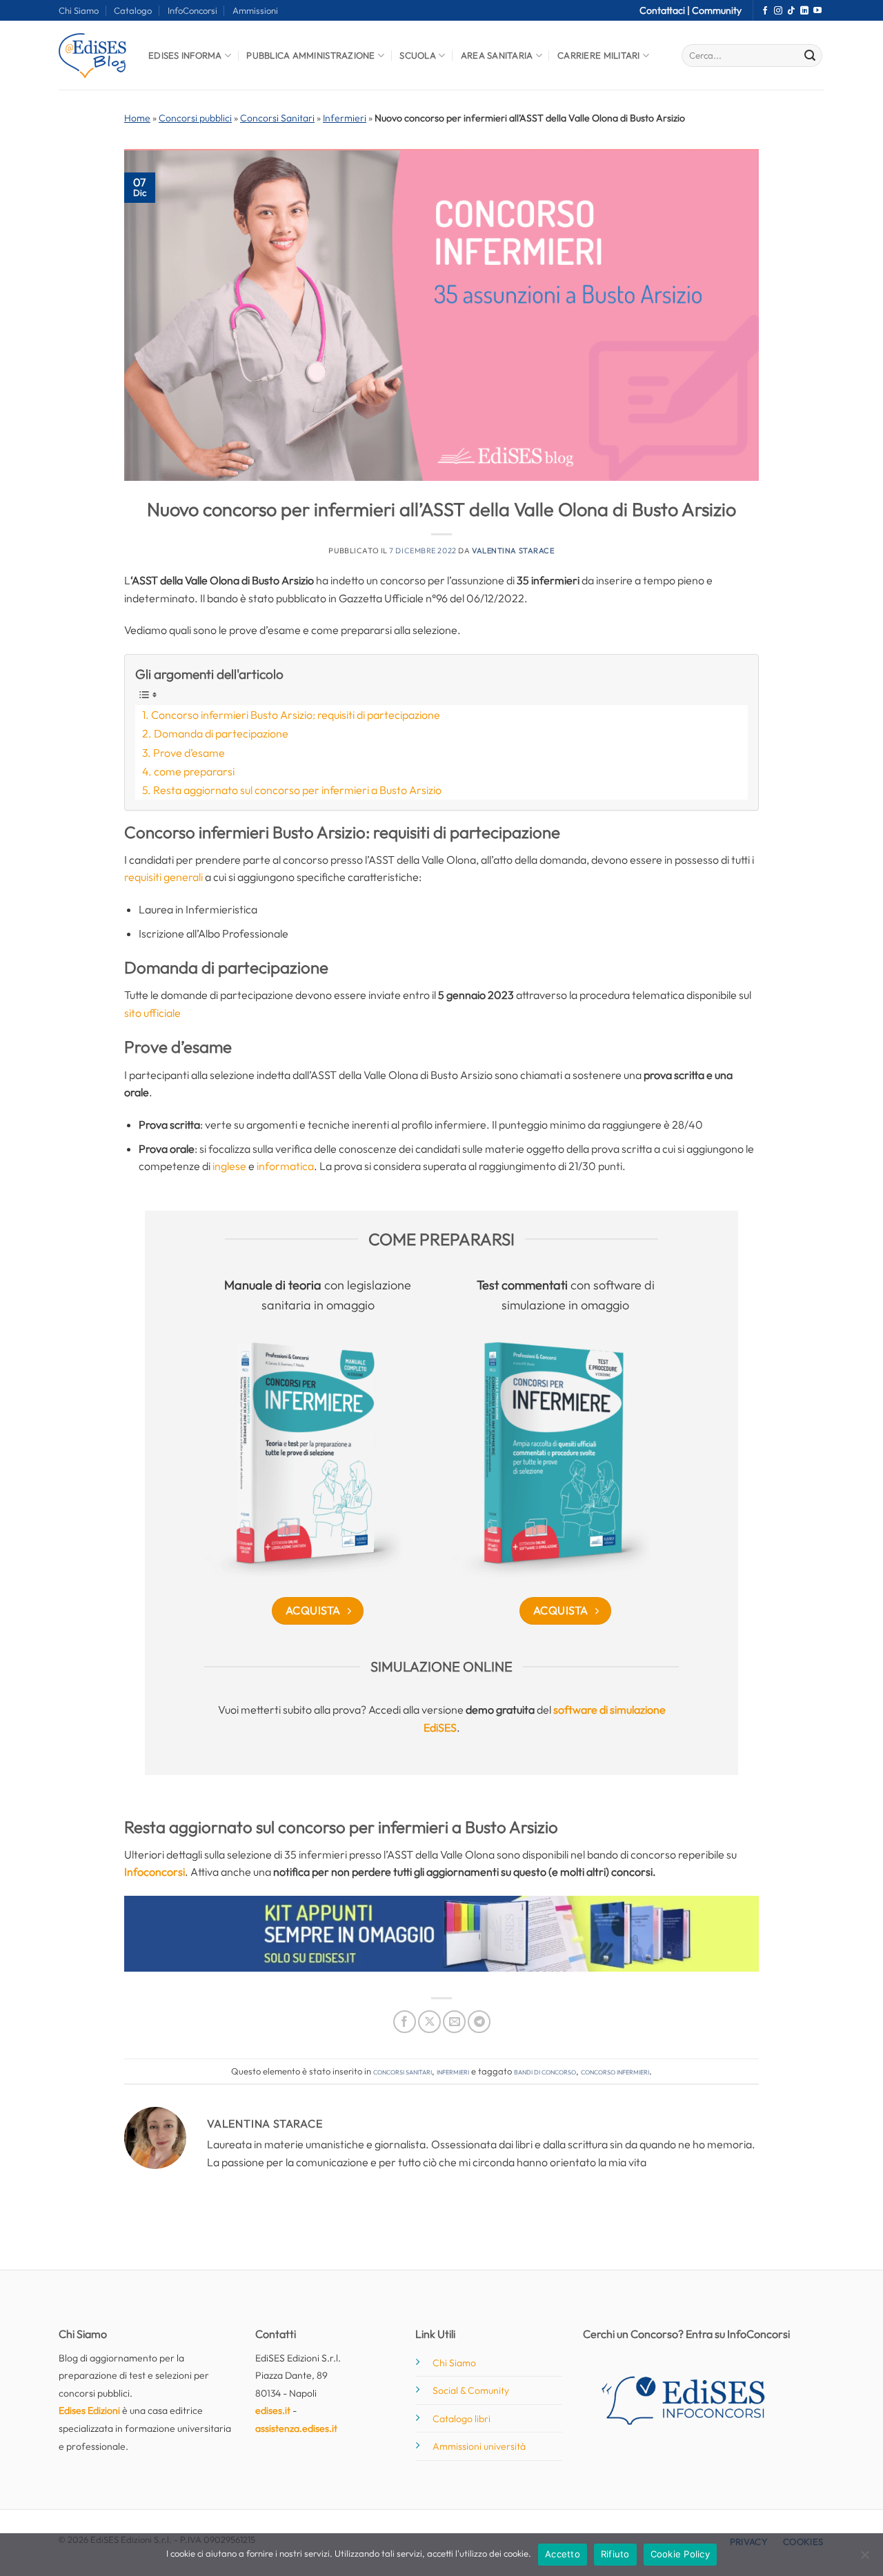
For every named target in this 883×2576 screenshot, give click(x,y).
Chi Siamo (79, 10)
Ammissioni (255, 10)
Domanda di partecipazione (221, 733)
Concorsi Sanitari (277, 118)
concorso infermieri (615, 2071)
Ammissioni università (479, 2446)
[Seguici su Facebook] (765, 11)
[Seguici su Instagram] (778, 11)
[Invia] (810, 56)
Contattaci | (666, 10)
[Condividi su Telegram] (479, 2022)
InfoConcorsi (192, 10)
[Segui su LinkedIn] (804, 11)
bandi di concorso (545, 2071)
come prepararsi (194, 771)
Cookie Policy (680, 2554)
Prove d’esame (189, 753)
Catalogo (133, 10)
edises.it (273, 2410)
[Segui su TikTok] (791, 11)
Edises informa (185, 55)
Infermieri (345, 118)
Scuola (418, 55)
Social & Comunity (471, 2390)
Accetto (563, 2554)
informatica (285, 1166)
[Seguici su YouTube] (817, 11)
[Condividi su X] (429, 2022)
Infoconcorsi (155, 1872)
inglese (230, 1166)
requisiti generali (163, 877)
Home (137, 118)
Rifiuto (615, 2554)
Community (717, 10)
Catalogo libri (462, 2419)
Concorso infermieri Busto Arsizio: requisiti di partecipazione (296, 715)
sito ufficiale (152, 1013)
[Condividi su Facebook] (405, 2022)
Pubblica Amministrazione (310, 55)
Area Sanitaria (497, 55)
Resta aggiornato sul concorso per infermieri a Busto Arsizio (297, 790)
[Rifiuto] (864, 2559)
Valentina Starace (513, 551)
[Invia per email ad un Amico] (454, 2022)
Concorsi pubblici (195, 118)
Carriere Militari (598, 55)
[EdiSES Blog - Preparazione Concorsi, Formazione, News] (93, 56)
